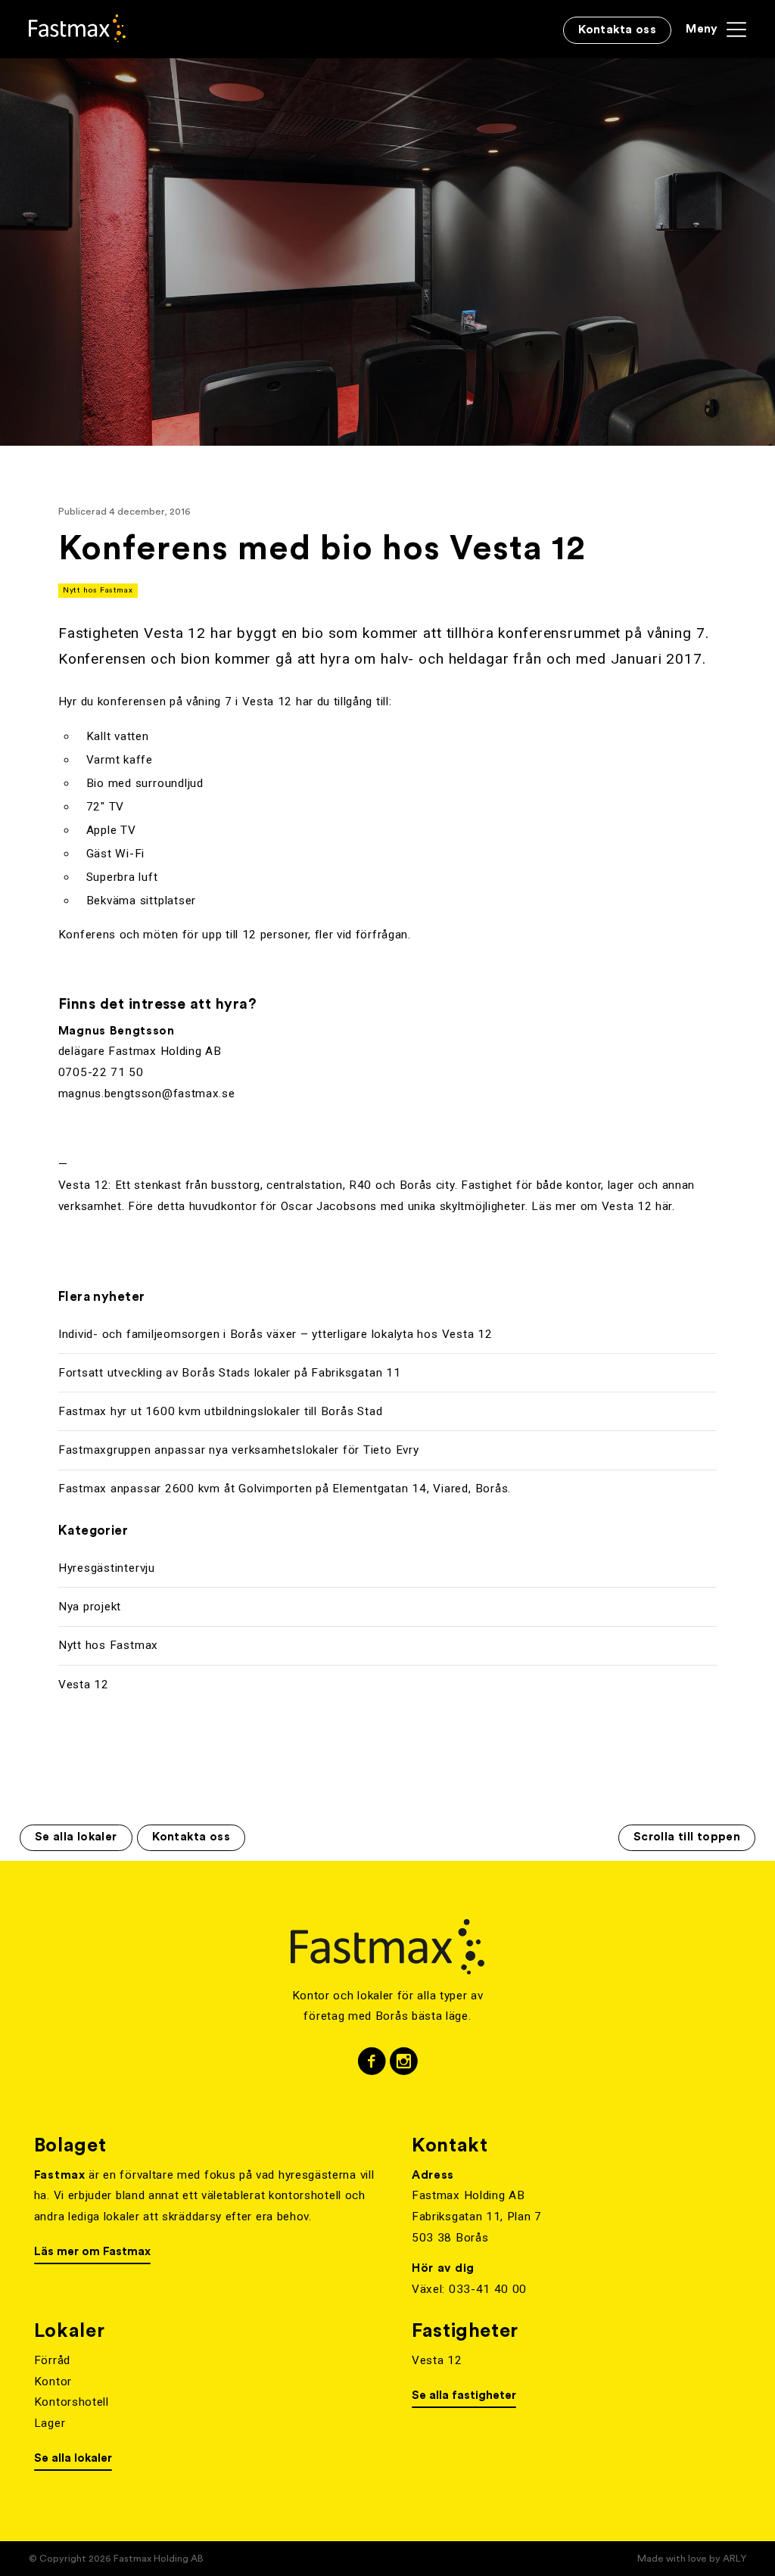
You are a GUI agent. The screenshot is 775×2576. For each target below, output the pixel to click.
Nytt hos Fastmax (98, 590)
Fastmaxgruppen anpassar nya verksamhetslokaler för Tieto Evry (239, 1450)
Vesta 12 (84, 1685)
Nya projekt (90, 1607)
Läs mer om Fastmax (92, 2252)
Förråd (52, 2360)
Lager (50, 2423)
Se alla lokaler (76, 1837)
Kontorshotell (72, 2402)
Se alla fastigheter (464, 2396)
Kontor (53, 2382)
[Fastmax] (77, 28)
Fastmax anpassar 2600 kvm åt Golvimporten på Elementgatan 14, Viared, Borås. (285, 1489)
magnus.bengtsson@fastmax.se (147, 1094)
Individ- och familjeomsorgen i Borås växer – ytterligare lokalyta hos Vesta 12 (275, 1334)
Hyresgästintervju (107, 1568)
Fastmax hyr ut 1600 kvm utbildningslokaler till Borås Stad (221, 1411)
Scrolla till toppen (687, 1837)
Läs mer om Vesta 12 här (602, 1206)
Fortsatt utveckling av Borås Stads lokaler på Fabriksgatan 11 (230, 1373)
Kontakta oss (191, 1837)
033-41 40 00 (488, 2289)
